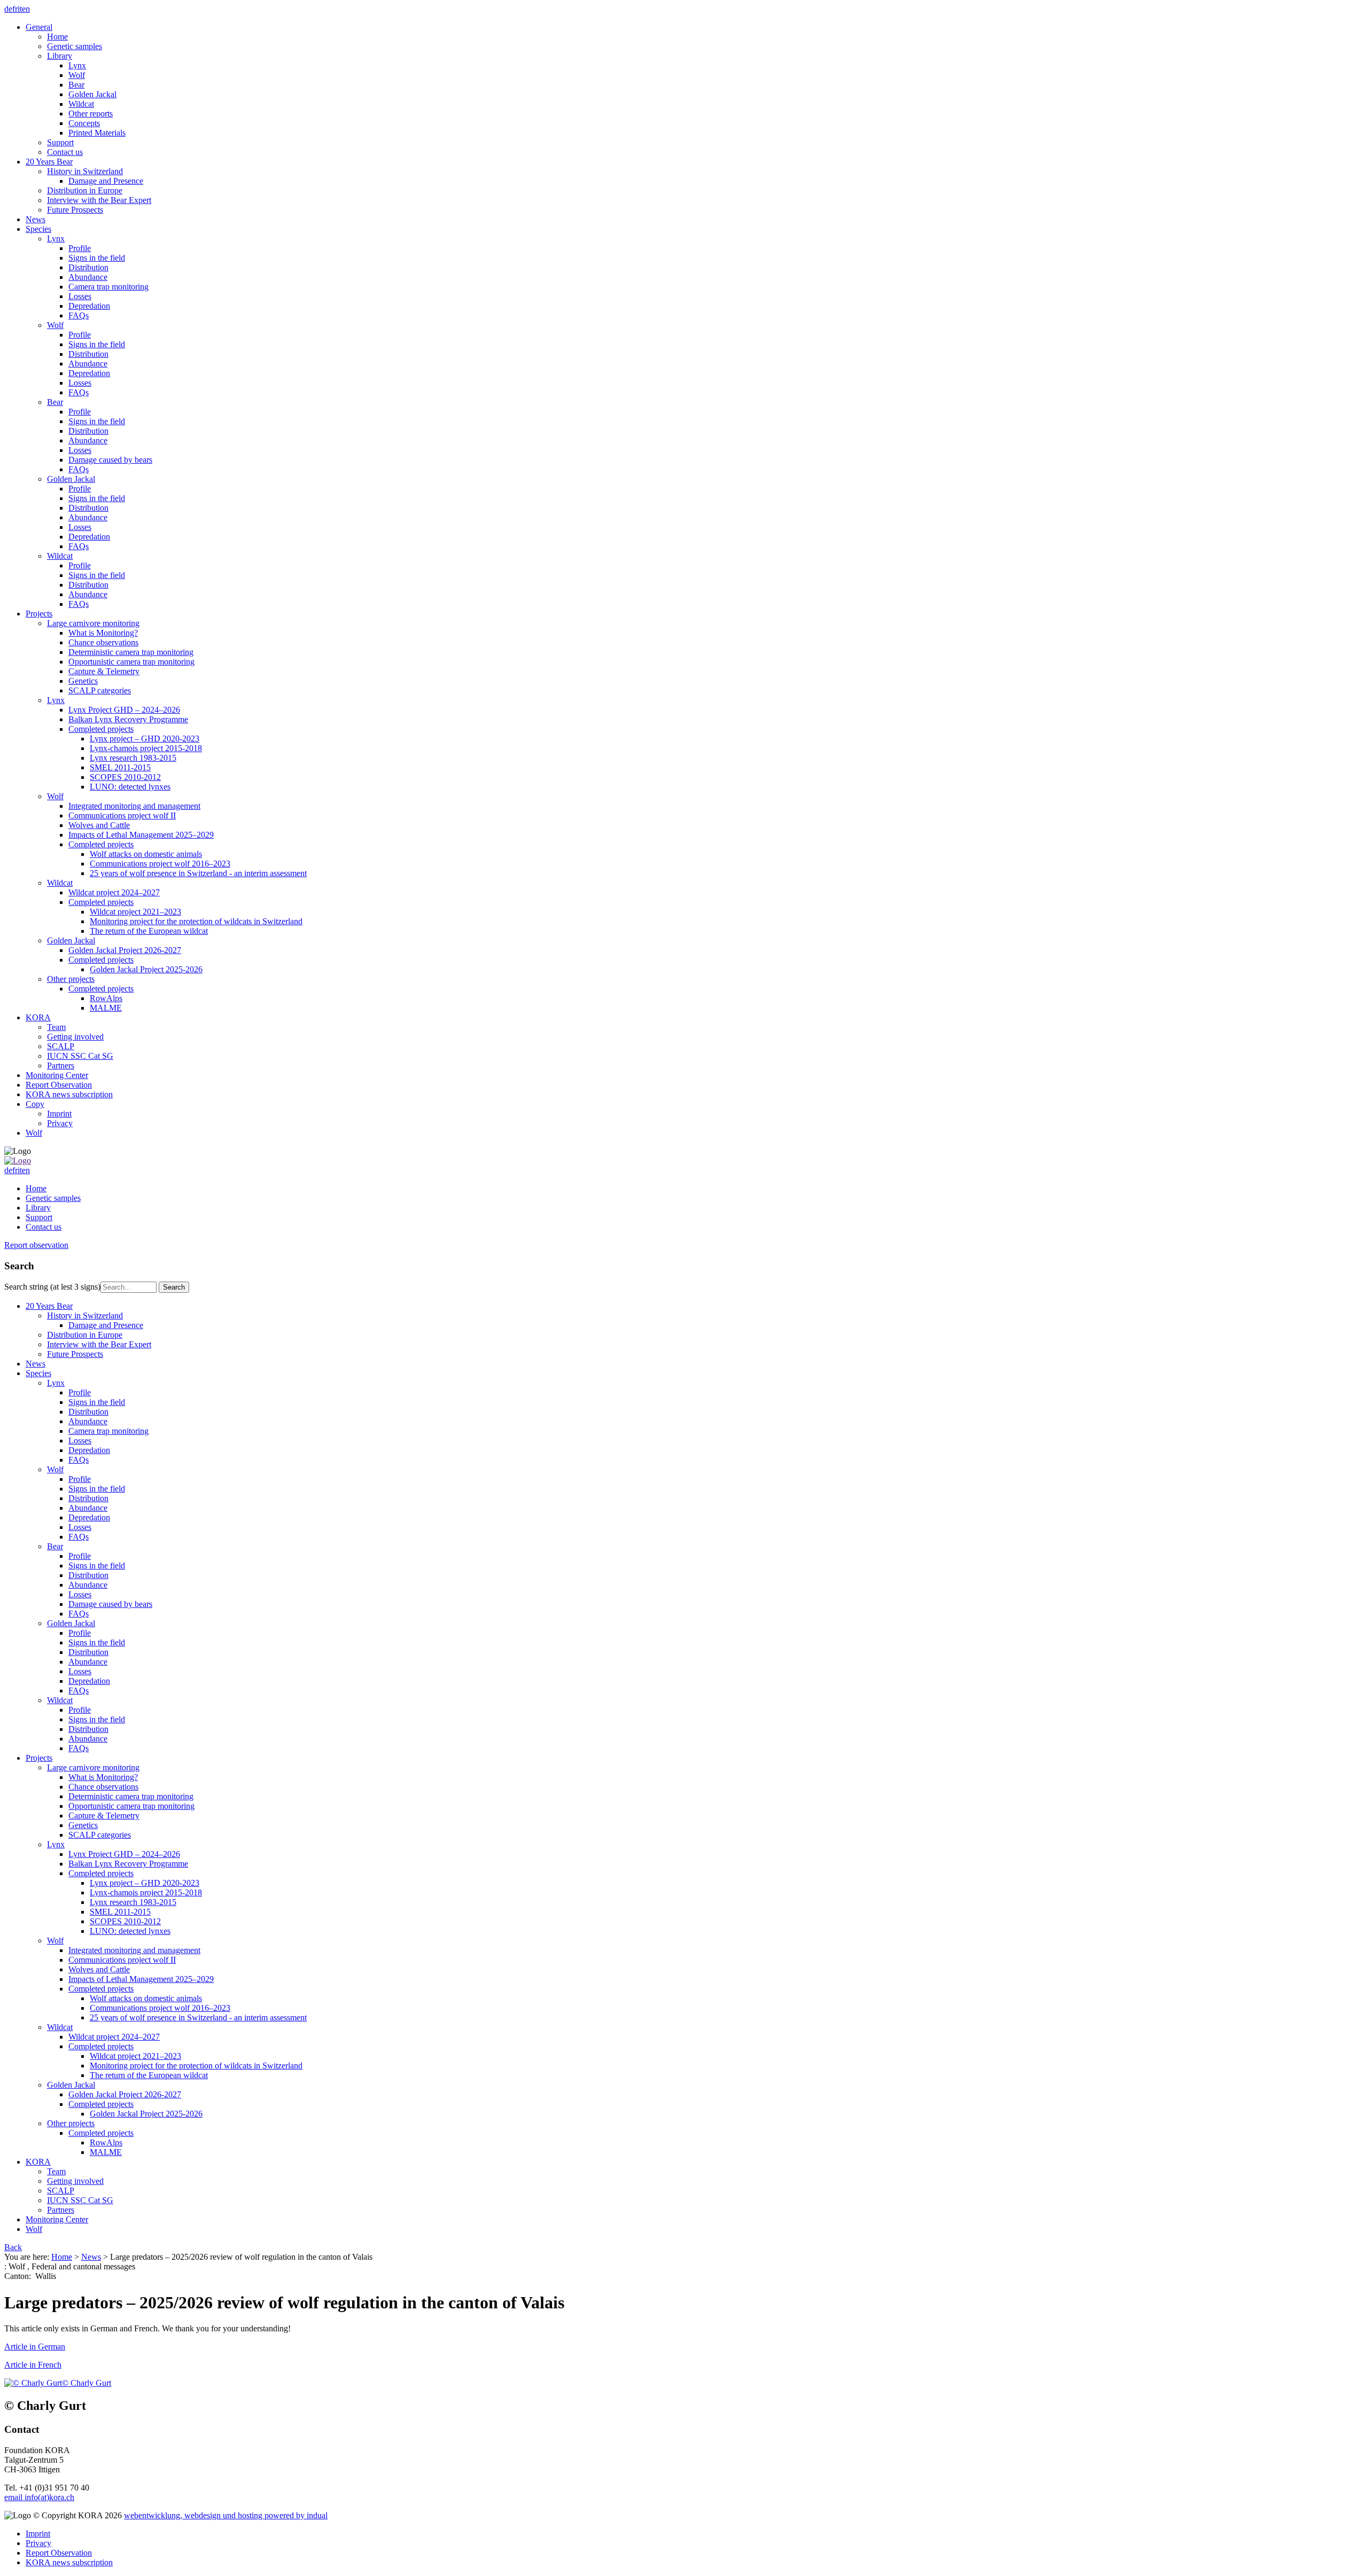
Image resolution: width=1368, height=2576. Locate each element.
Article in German (35, 2347)
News (91, 2257)
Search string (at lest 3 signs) (52, 1287)
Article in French (33, 2365)
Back (13, 2247)
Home (62, 2257)
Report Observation (59, 2553)
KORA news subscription (69, 2562)
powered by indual (226, 2515)
